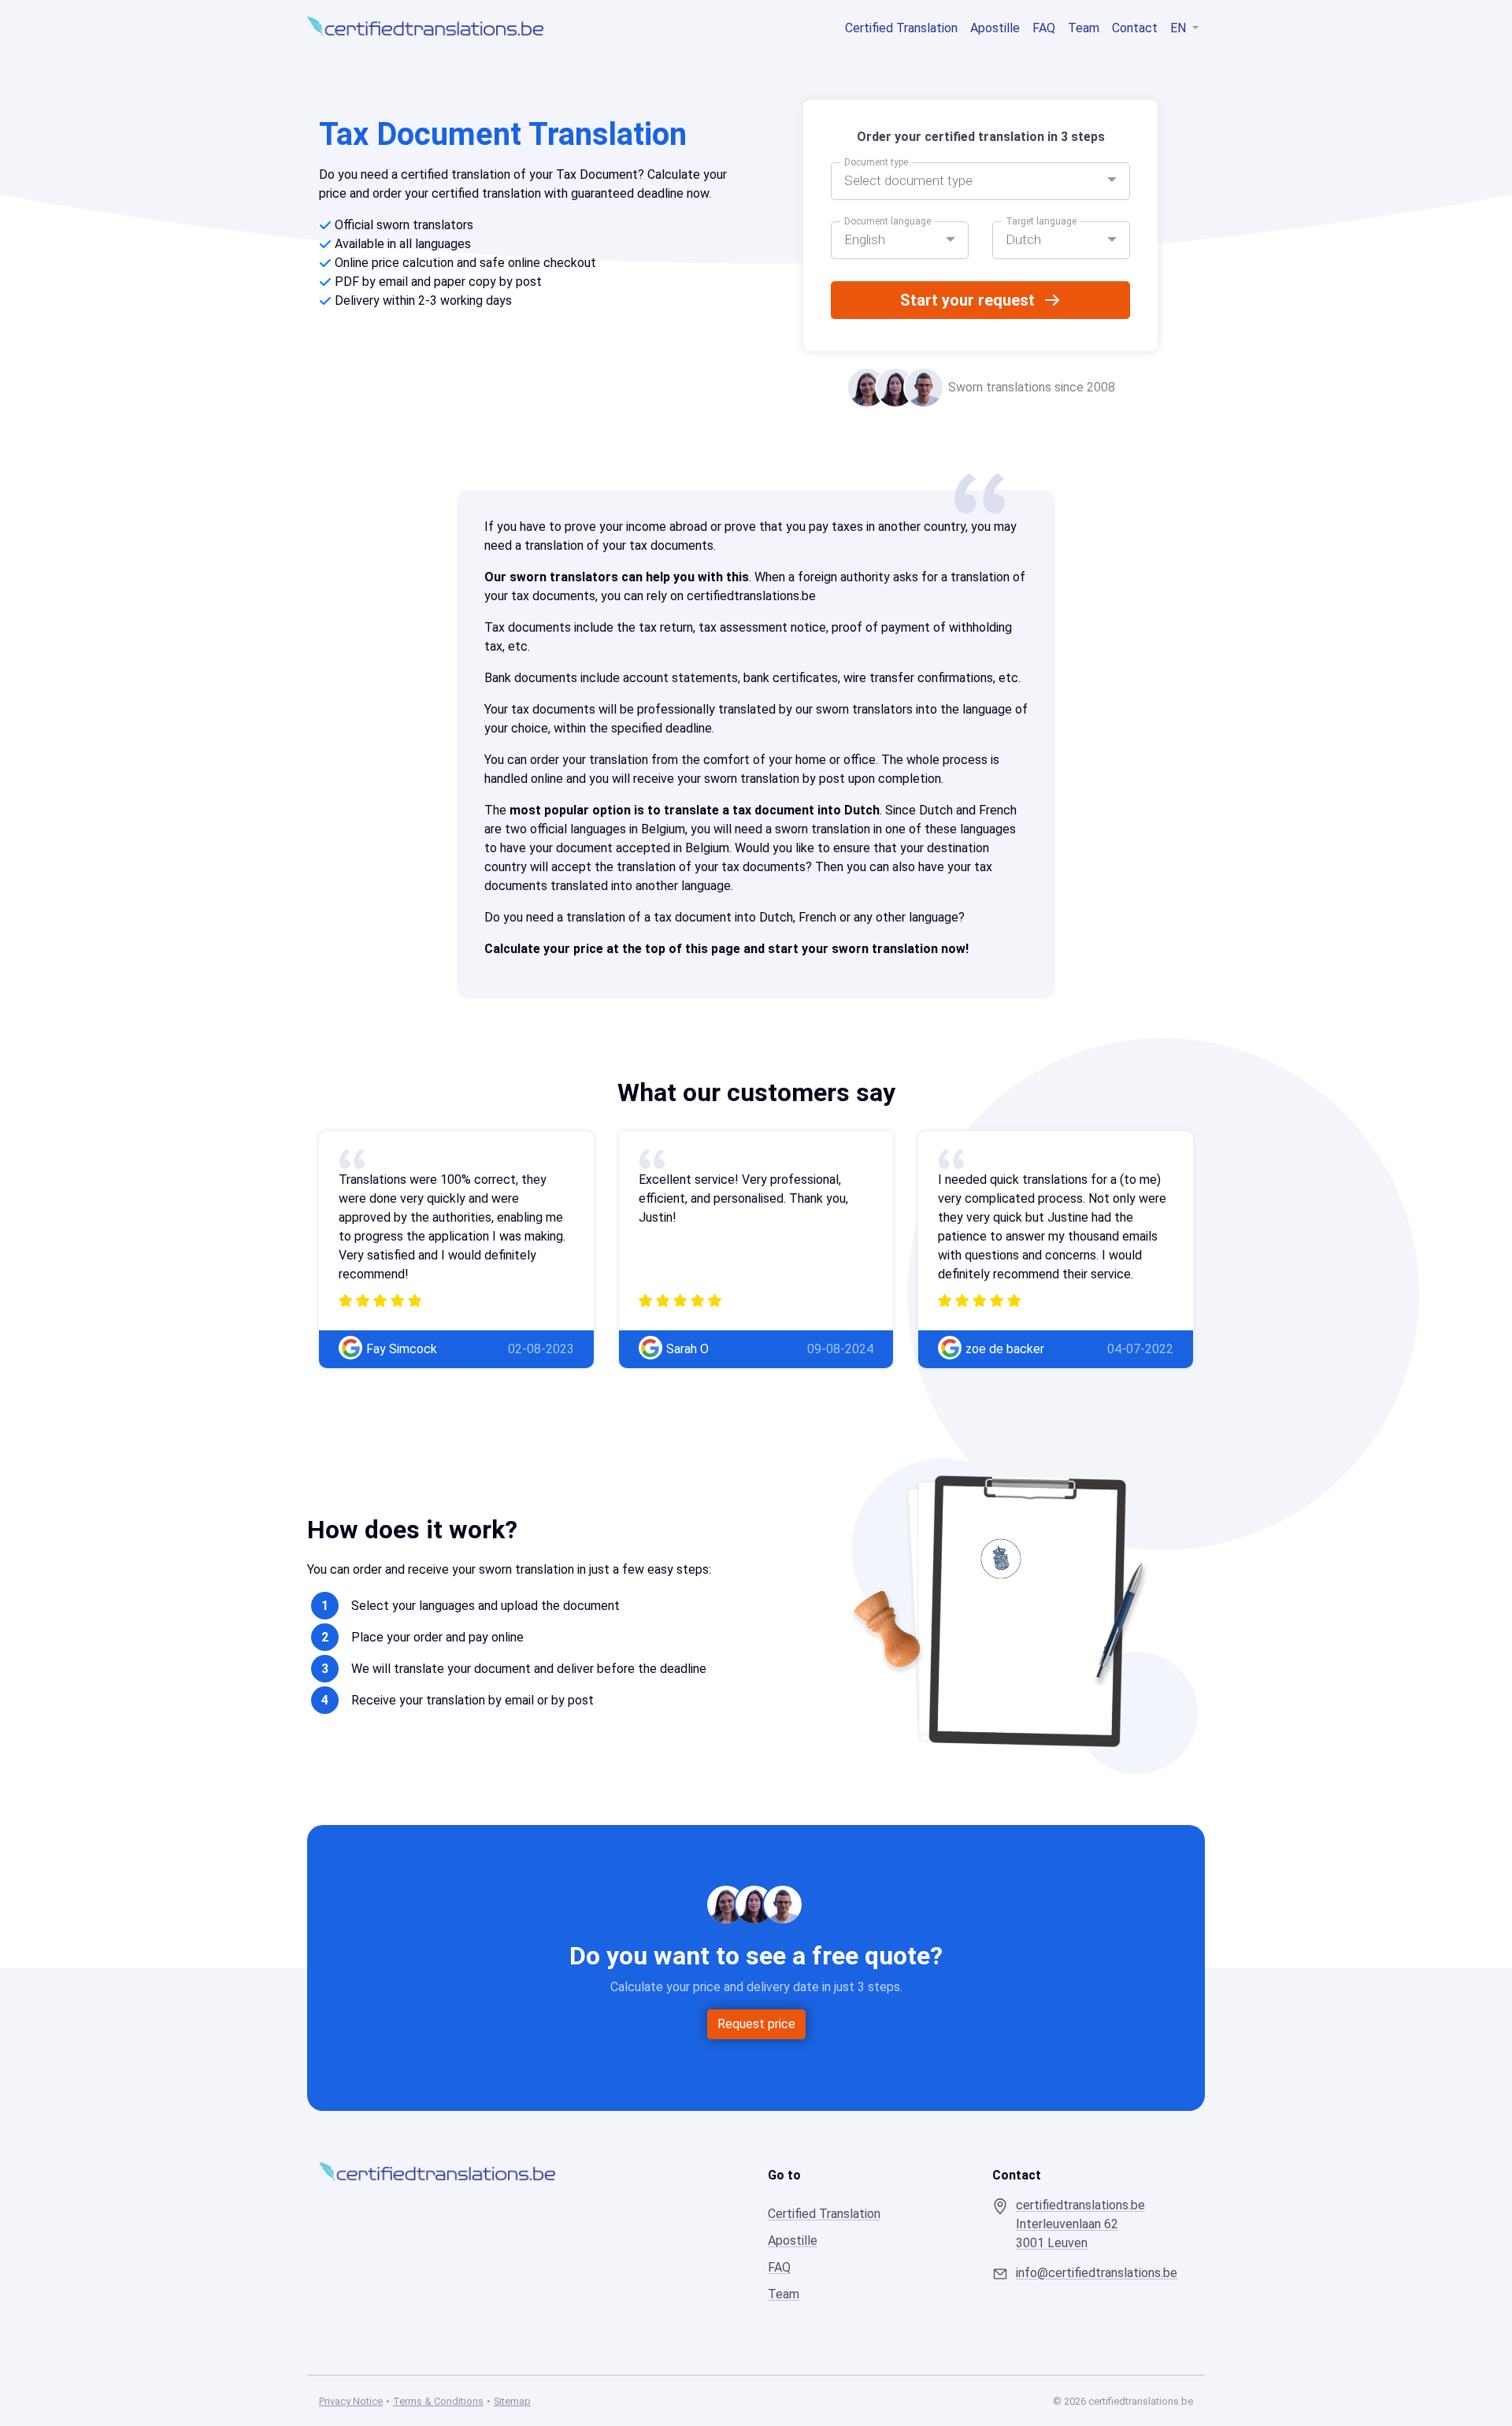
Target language (1041, 221)
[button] (980, 181)
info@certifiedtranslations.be (1097, 2273)
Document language (888, 221)
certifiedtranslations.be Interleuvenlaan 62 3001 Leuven (1080, 2224)
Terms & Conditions (438, 2401)
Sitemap (512, 2401)
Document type (876, 162)
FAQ (1044, 28)
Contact (1135, 28)
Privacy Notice (351, 2401)
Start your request (967, 300)
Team (1084, 28)
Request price (756, 2024)
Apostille (995, 28)
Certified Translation (901, 28)
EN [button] (1180, 28)
